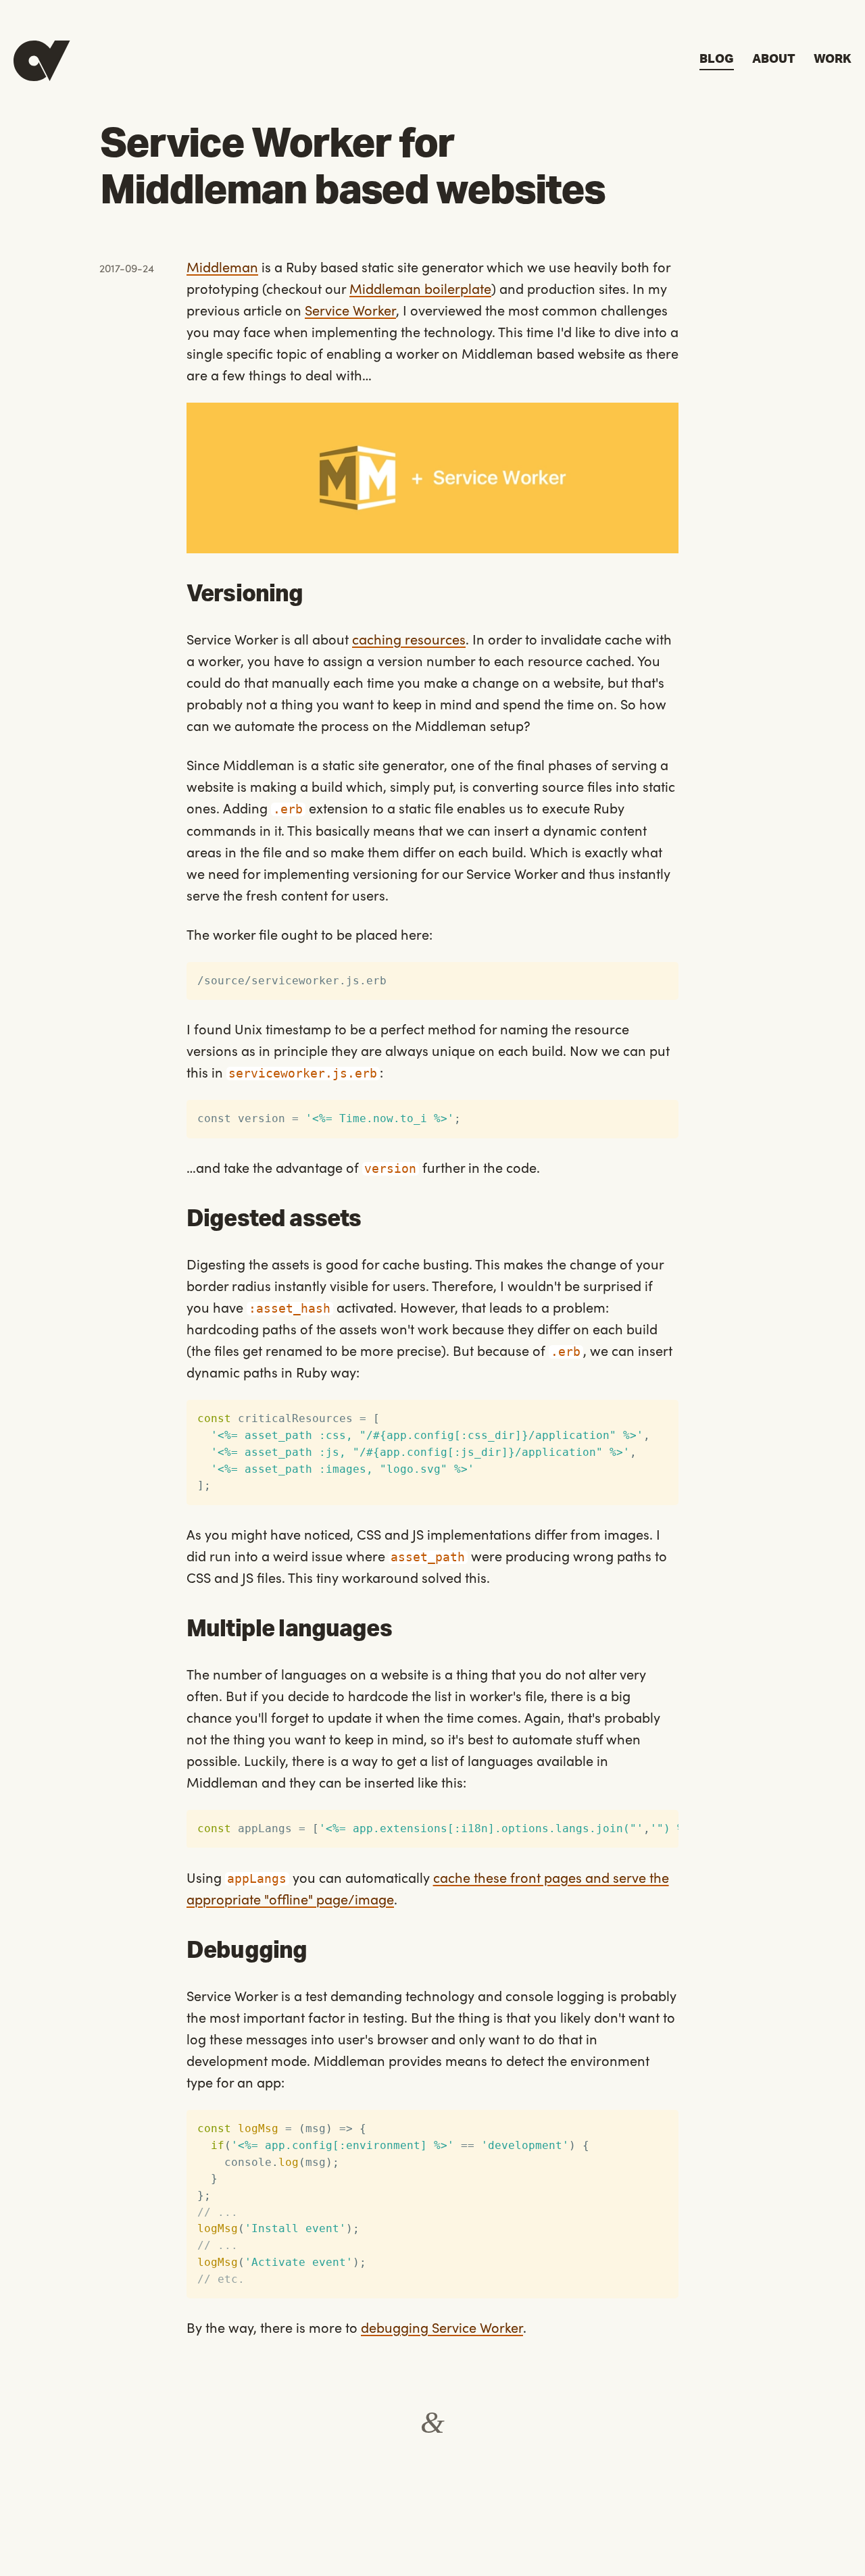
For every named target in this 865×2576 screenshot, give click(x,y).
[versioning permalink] (180, 595)
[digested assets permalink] (180, 1220)
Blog (717, 59)
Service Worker (350, 309)
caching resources (409, 638)
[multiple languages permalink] (180, 1630)
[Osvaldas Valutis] (42, 61)
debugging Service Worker (442, 2327)
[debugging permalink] (180, 1951)
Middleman (222, 266)
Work (833, 59)
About (774, 59)
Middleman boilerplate (420, 288)
